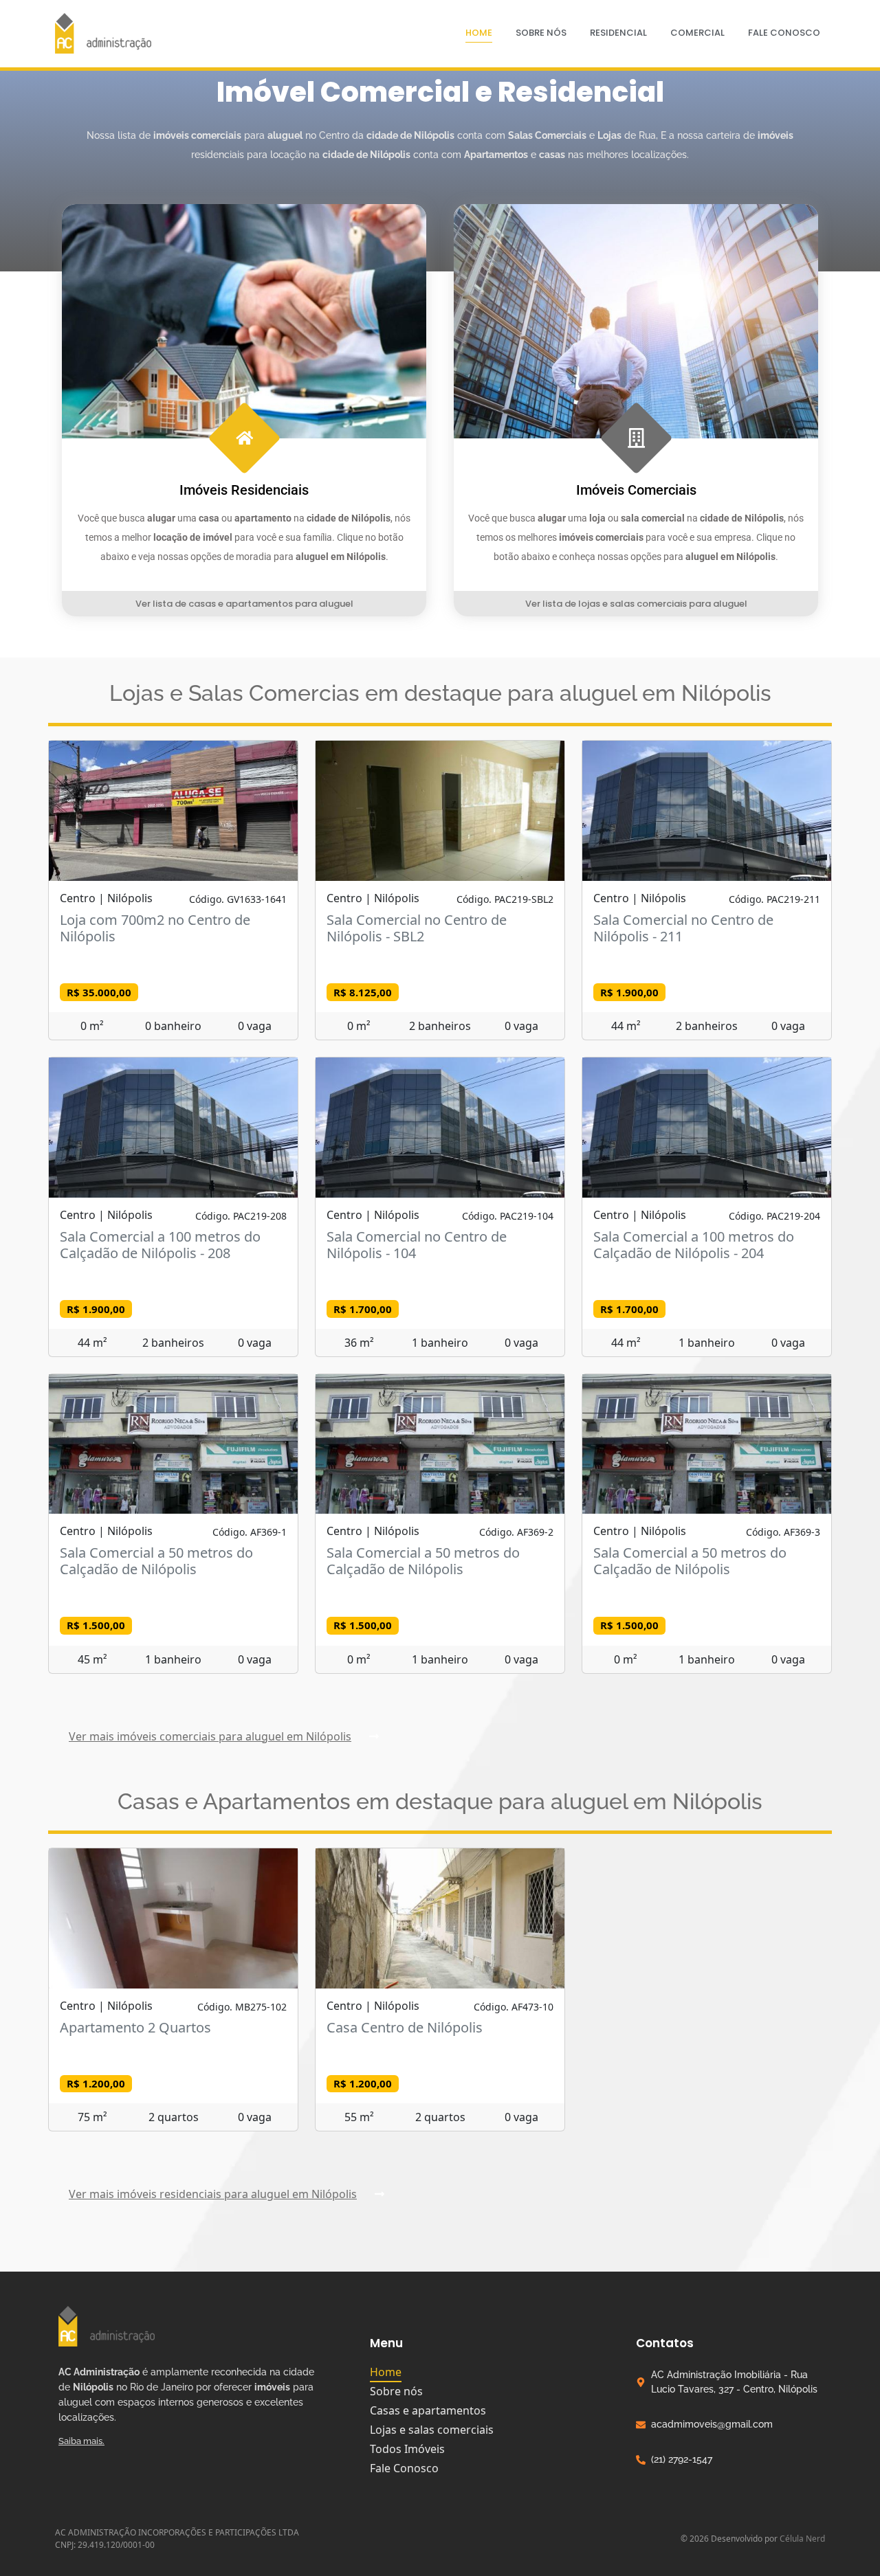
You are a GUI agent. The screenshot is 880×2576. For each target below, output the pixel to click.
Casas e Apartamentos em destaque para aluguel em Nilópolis (440, 1801)
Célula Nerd (802, 2539)
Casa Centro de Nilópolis (405, 2027)
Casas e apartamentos (428, 2410)
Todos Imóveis (407, 2449)
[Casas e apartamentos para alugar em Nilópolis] (244, 321)
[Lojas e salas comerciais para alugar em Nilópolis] (636, 321)
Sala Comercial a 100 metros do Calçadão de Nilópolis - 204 (694, 1245)
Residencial (618, 33)
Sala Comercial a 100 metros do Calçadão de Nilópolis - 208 (160, 1245)
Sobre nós (541, 33)
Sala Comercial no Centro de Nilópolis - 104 (417, 1245)
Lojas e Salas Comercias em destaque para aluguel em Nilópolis (440, 693)
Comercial (697, 33)
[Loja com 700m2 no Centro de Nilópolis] (173, 811)
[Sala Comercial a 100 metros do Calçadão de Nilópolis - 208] (173, 1128)
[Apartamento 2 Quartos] (173, 1918)
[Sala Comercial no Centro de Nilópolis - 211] (707, 811)
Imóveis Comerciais (636, 490)
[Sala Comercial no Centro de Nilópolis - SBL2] (440, 811)
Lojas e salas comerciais (432, 2430)
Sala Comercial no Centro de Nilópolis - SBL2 (417, 928)
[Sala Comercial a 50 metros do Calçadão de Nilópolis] (173, 1444)
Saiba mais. (81, 2441)
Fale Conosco (784, 33)
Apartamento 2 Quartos (135, 2027)
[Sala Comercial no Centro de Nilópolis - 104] (440, 1128)
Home (479, 33)
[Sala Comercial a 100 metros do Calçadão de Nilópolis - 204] (707, 1128)
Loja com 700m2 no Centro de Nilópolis (155, 928)
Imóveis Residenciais (244, 490)
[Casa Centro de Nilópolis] (440, 1918)
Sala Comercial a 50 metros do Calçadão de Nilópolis (156, 1561)
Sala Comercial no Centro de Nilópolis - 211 (683, 928)
